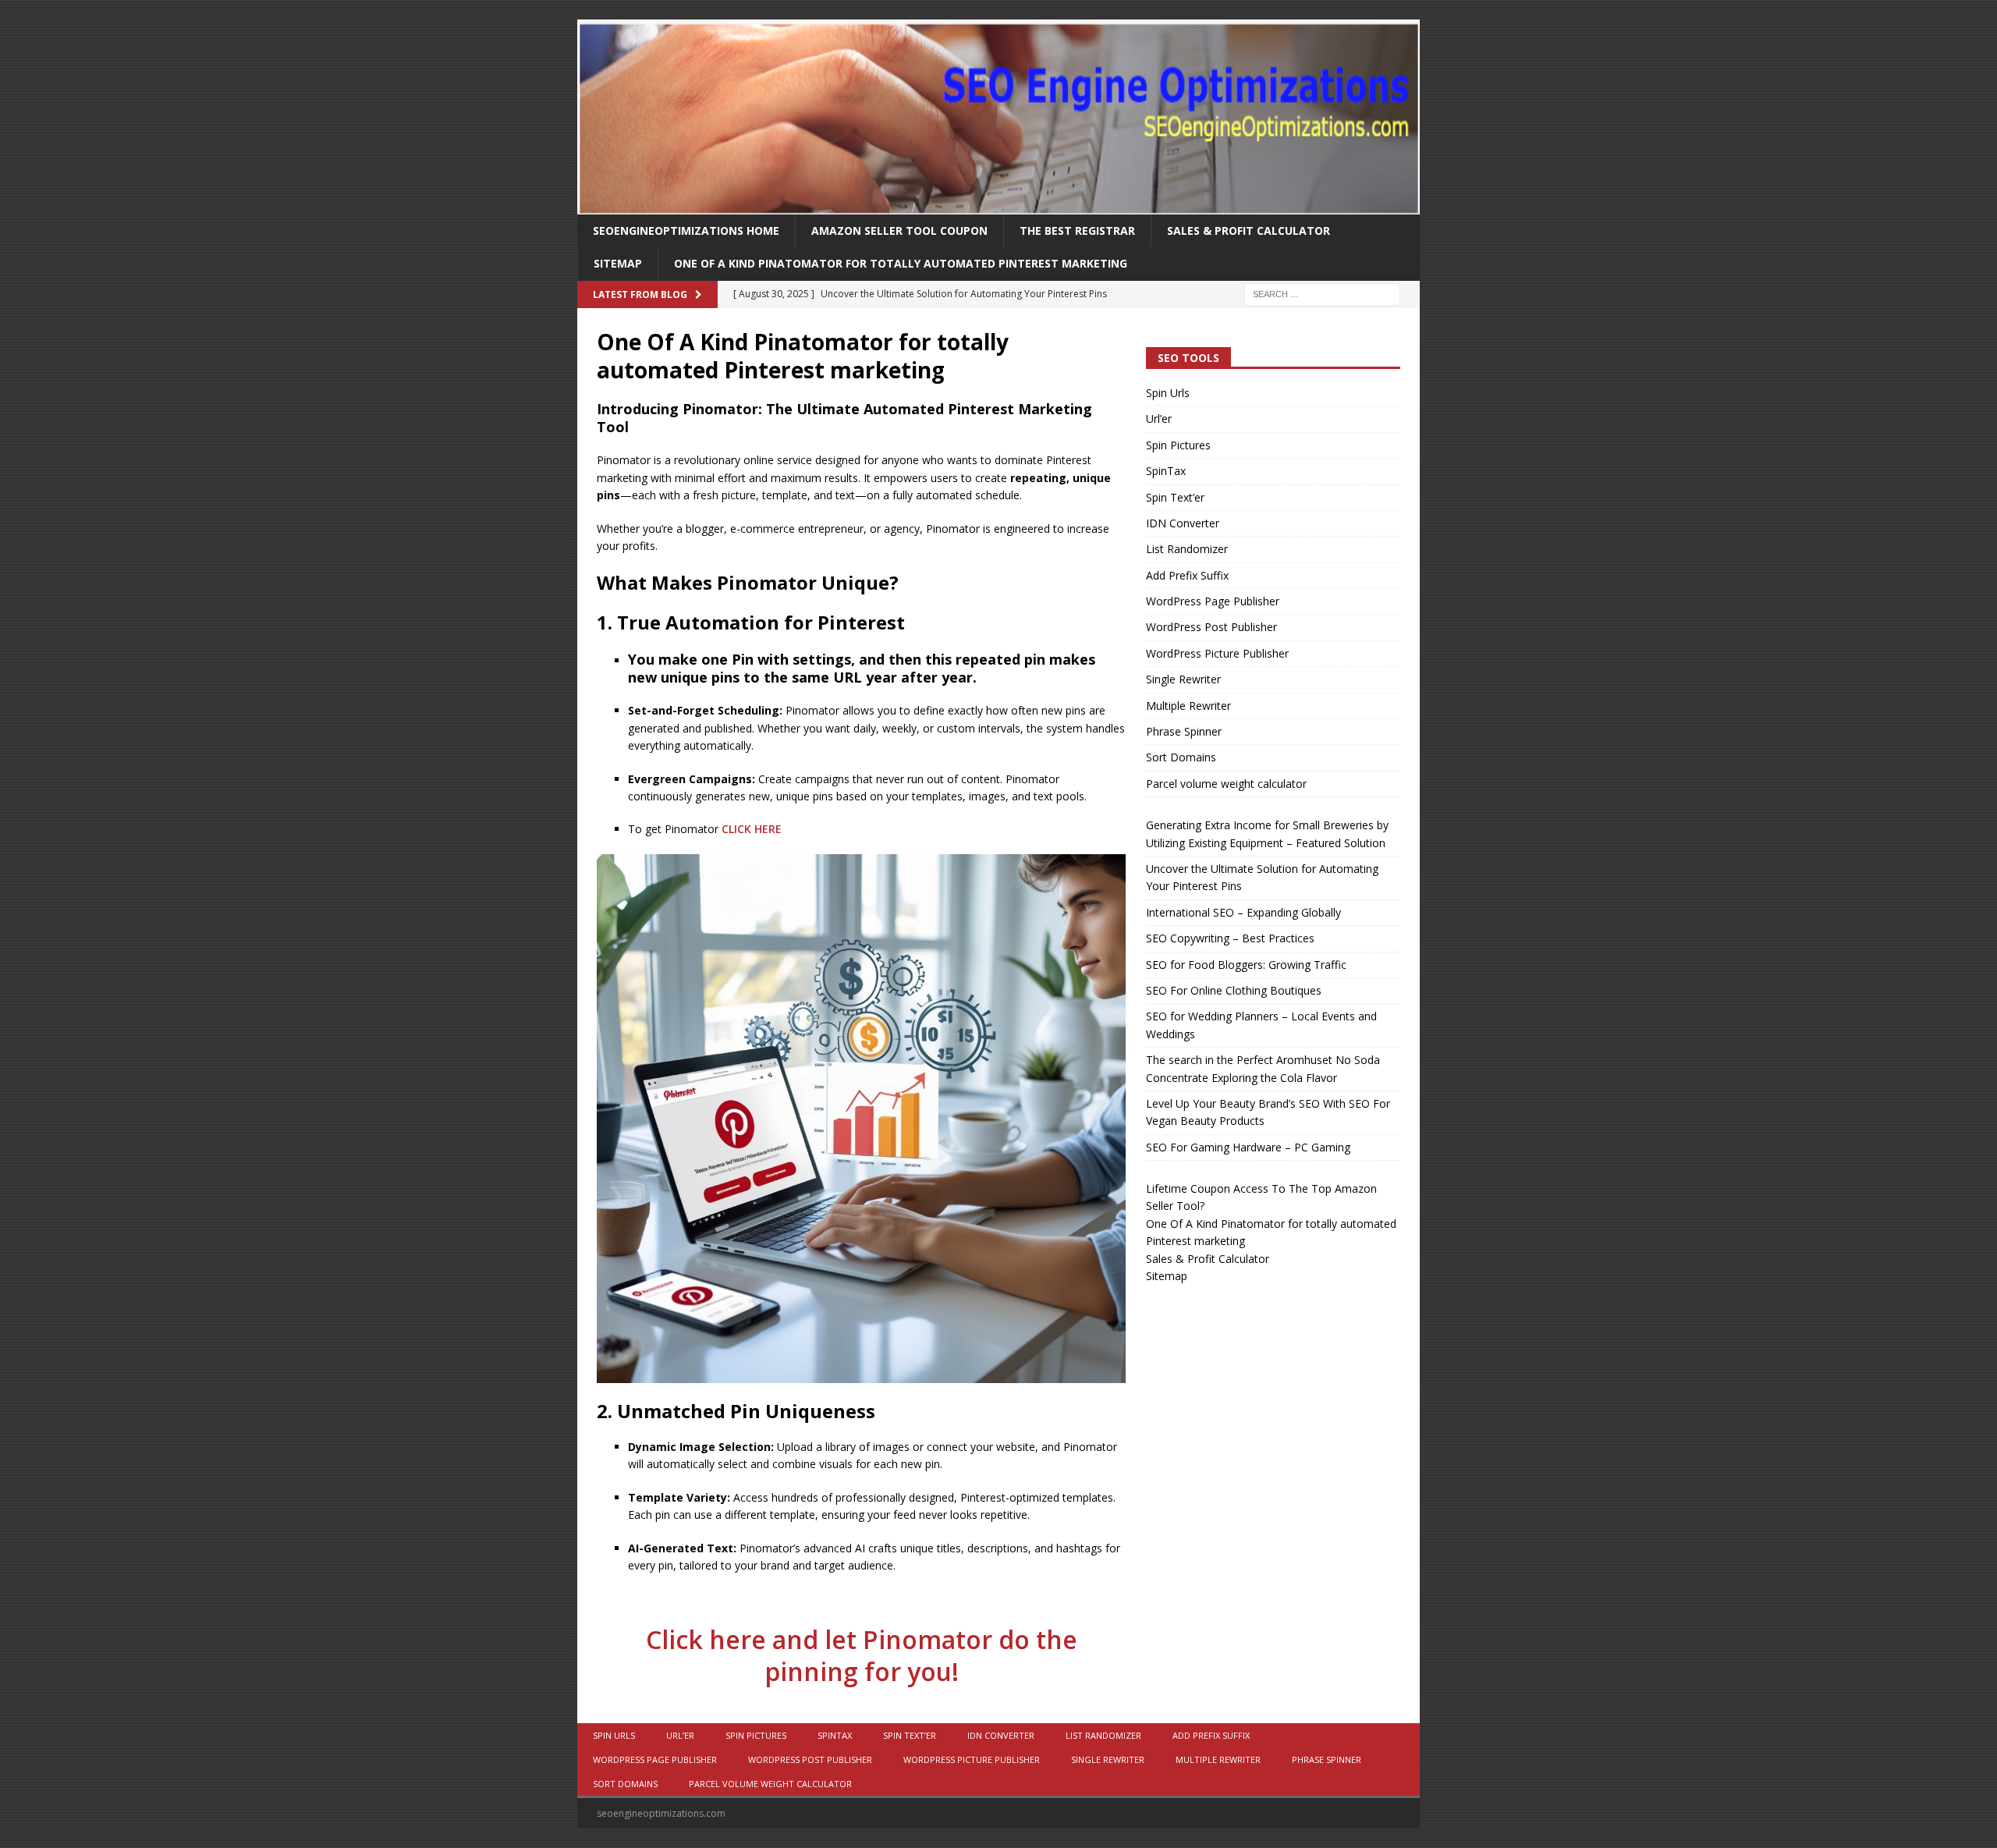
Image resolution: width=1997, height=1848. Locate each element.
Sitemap (618, 263)
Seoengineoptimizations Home (686, 231)
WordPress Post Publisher (1211, 627)
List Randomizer (1187, 549)
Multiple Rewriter (1188, 706)
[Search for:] (1322, 293)
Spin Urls (1168, 393)
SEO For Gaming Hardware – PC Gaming (1248, 1147)
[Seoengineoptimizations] (998, 206)
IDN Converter (1183, 523)
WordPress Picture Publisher (1217, 653)
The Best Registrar (1077, 231)
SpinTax (1166, 471)
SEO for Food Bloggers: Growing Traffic (1246, 965)
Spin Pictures (1178, 445)
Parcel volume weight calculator (1226, 784)
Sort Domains (1181, 757)
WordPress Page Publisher (1213, 601)
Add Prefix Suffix (1187, 575)
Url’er (1159, 419)
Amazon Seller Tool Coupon (899, 231)
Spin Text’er (1175, 497)
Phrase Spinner (1184, 731)
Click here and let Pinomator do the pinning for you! (862, 1656)
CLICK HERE (752, 829)
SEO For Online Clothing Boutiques (1234, 990)
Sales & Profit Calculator (1249, 231)
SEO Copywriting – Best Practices (1230, 938)
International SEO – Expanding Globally (1243, 912)
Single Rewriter (1183, 679)
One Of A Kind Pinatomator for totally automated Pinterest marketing (901, 263)
